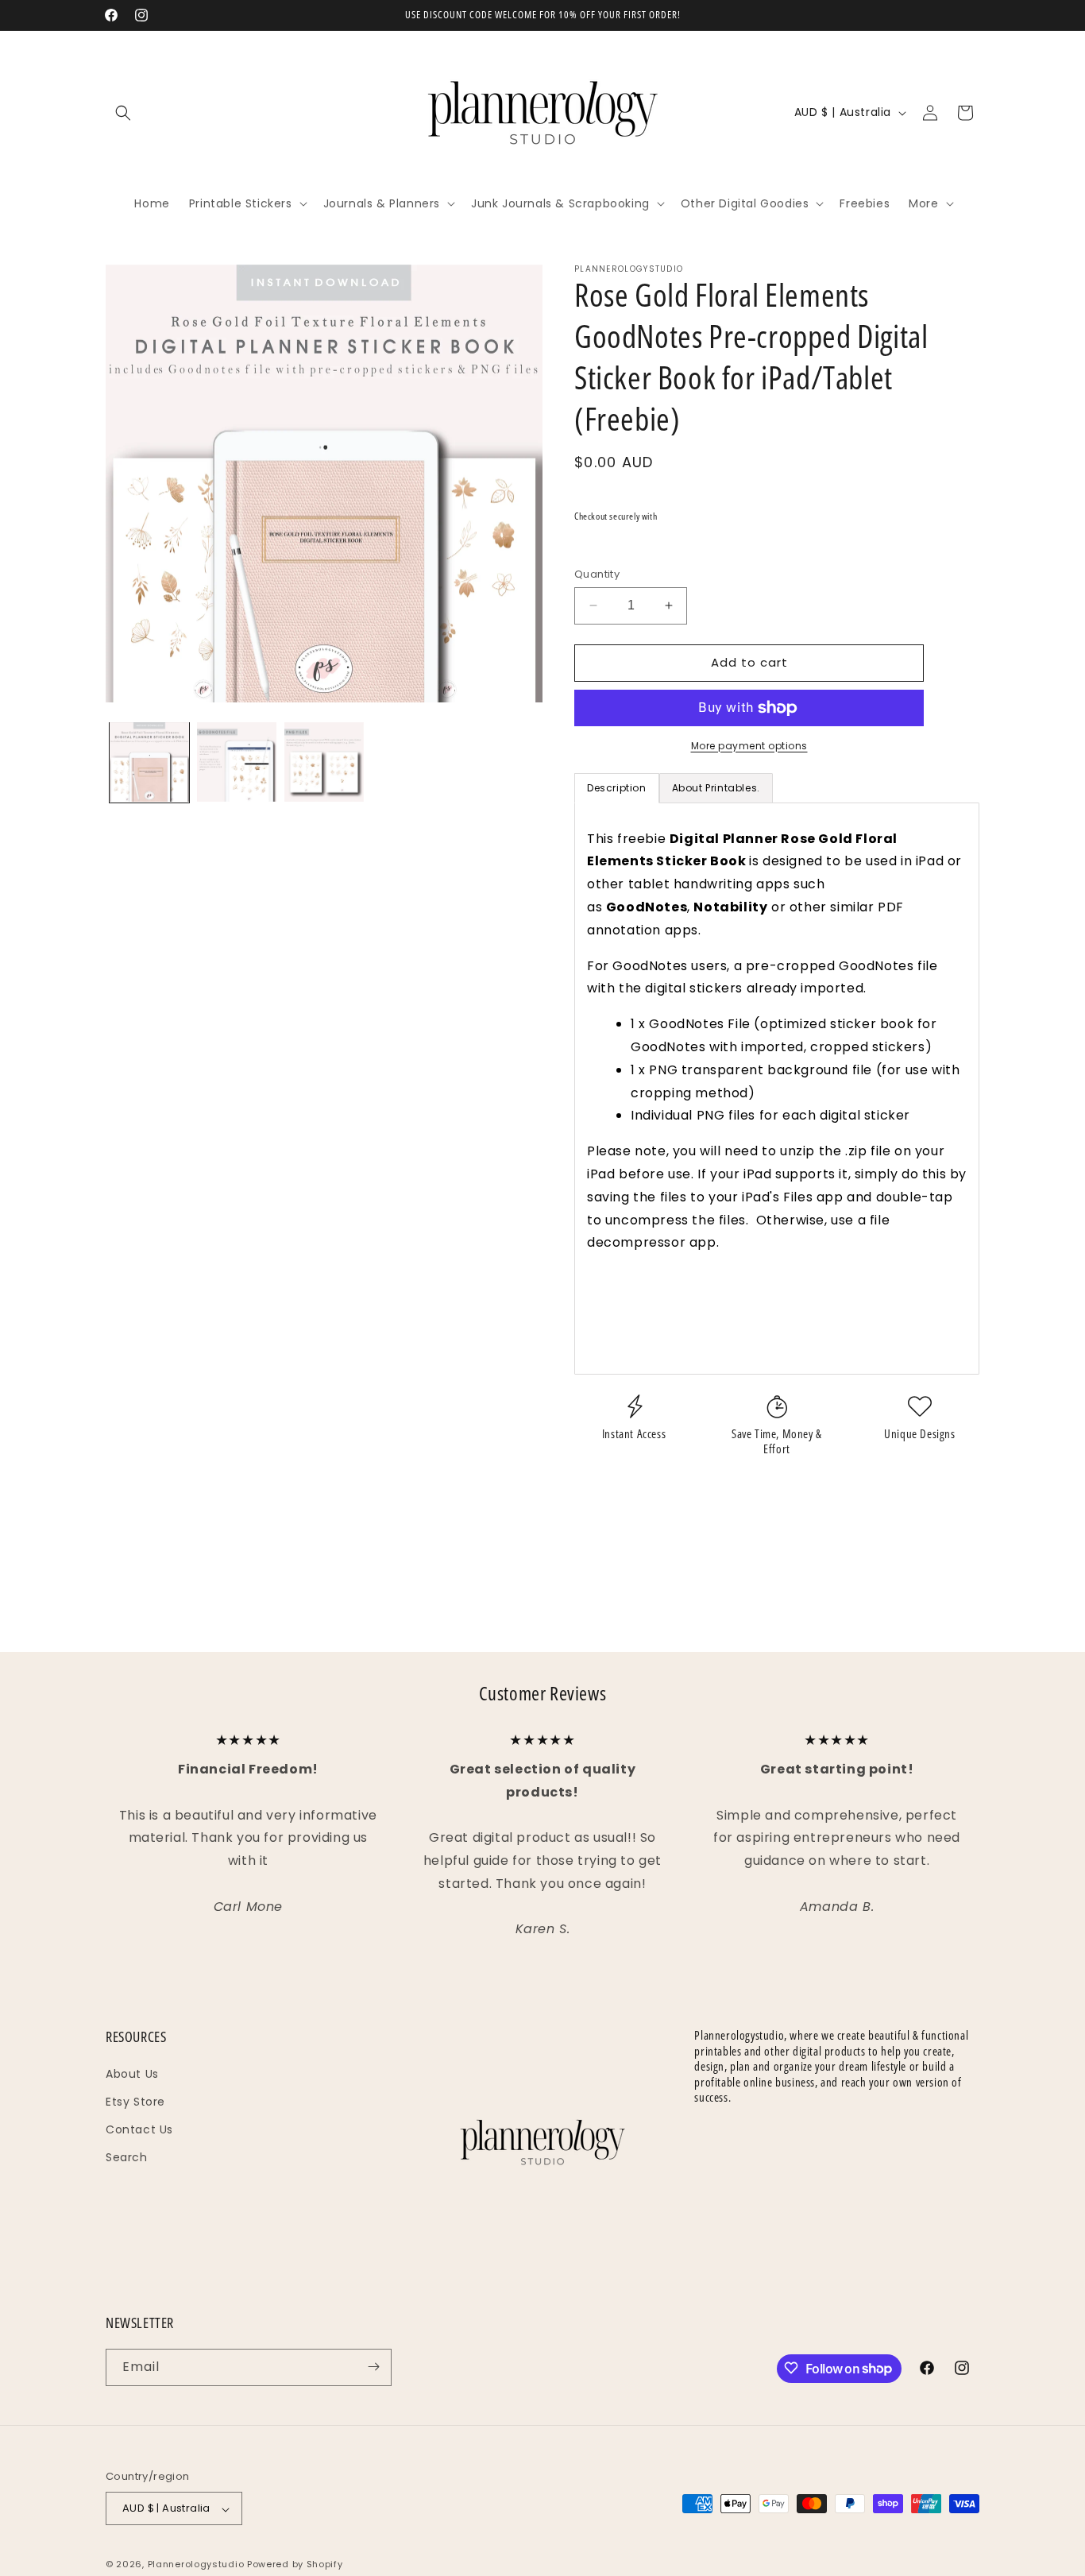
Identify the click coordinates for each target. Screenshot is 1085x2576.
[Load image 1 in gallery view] (149, 762)
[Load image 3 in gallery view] (324, 762)
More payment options (749, 746)
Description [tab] (617, 788)
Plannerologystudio (196, 2565)
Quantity (597, 574)
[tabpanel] (777, 1089)
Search (127, 2157)
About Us (132, 2073)
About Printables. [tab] (716, 788)
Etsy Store (135, 2102)
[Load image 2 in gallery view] (237, 762)
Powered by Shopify (295, 2565)
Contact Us (139, 2129)
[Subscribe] (373, 2367)
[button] (123, 113)
